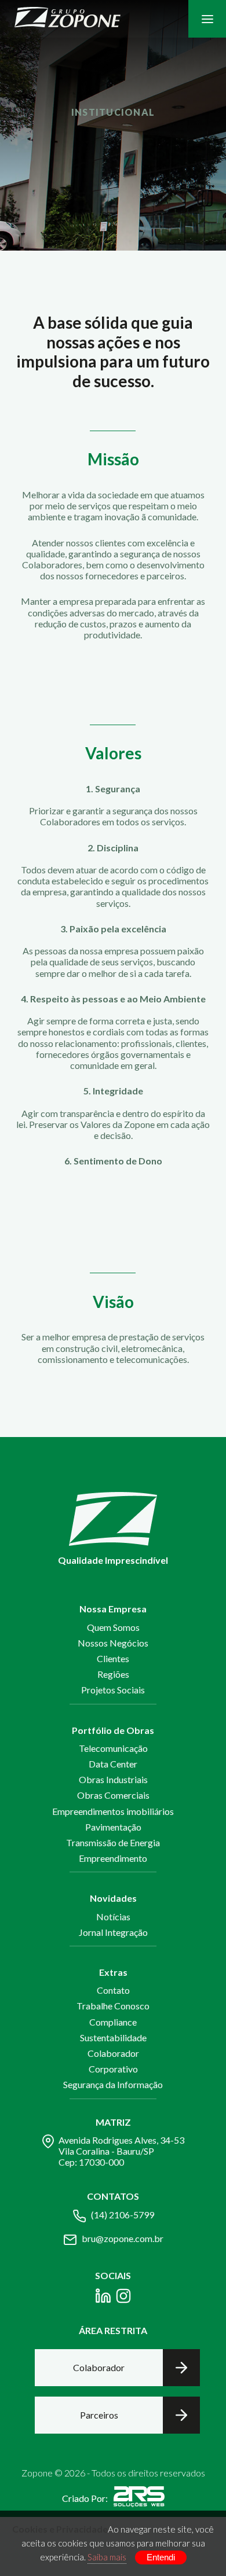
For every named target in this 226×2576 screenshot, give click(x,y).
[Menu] (207, 19)
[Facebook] (103, 2298)
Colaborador (113, 2053)
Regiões (113, 1674)
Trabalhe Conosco (113, 2006)
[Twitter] (123, 2298)
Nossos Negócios (113, 1643)
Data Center (113, 1764)
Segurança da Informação (113, 2084)
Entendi (161, 2557)
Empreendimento (113, 1858)
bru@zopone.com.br (123, 2238)
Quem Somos (113, 1627)
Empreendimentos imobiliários (113, 1811)
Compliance (113, 2022)
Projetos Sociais (113, 1690)
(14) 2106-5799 (123, 2215)
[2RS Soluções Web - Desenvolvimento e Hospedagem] (139, 2498)
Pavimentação (113, 1827)
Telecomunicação (113, 1748)
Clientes (113, 1658)
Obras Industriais (113, 1779)
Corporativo (113, 2069)
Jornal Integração (113, 1932)
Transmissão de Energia (113, 1842)
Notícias (113, 1917)
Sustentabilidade (113, 2037)
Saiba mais (107, 2557)
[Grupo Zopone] (68, 19)
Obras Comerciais (113, 1795)
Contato (113, 1990)
